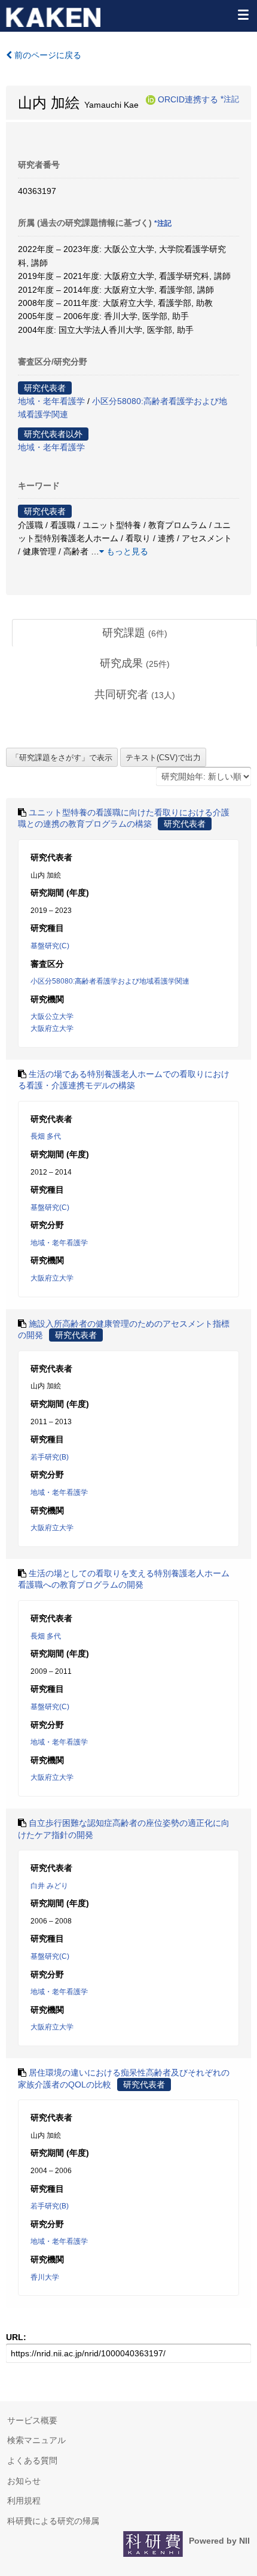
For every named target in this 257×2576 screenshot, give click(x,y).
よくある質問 (32, 2460)
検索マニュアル (36, 2440)
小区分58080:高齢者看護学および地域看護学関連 (110, 981)
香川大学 (45, 2277)
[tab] (134, 633)
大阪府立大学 (52, 1028)
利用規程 (24, 2501)
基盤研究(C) (50, 946)
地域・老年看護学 (51, 401)
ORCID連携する (188, 99)
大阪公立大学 (52, 1017)
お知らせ (24, 2481)
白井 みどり (49, 1886)
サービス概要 (32, 2420)
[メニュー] (243, 14)
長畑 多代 (46, 1136)
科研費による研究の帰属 (53, 2521)
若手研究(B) (50, 1457)
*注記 (230, 99)
